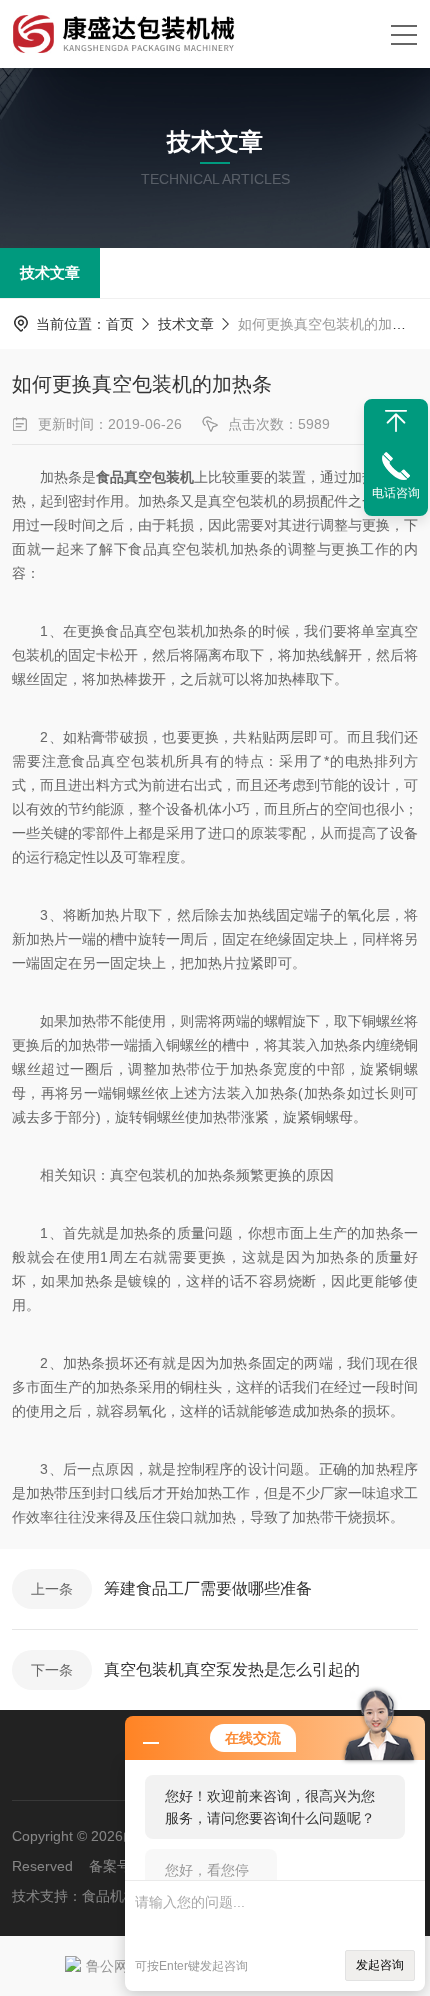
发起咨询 (380, 1965)
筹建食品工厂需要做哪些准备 (208, 1588)
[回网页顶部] (396, 421)
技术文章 (50, 272)
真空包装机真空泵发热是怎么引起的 (232, 1669)
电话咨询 (396, 493)
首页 (120, 324)
